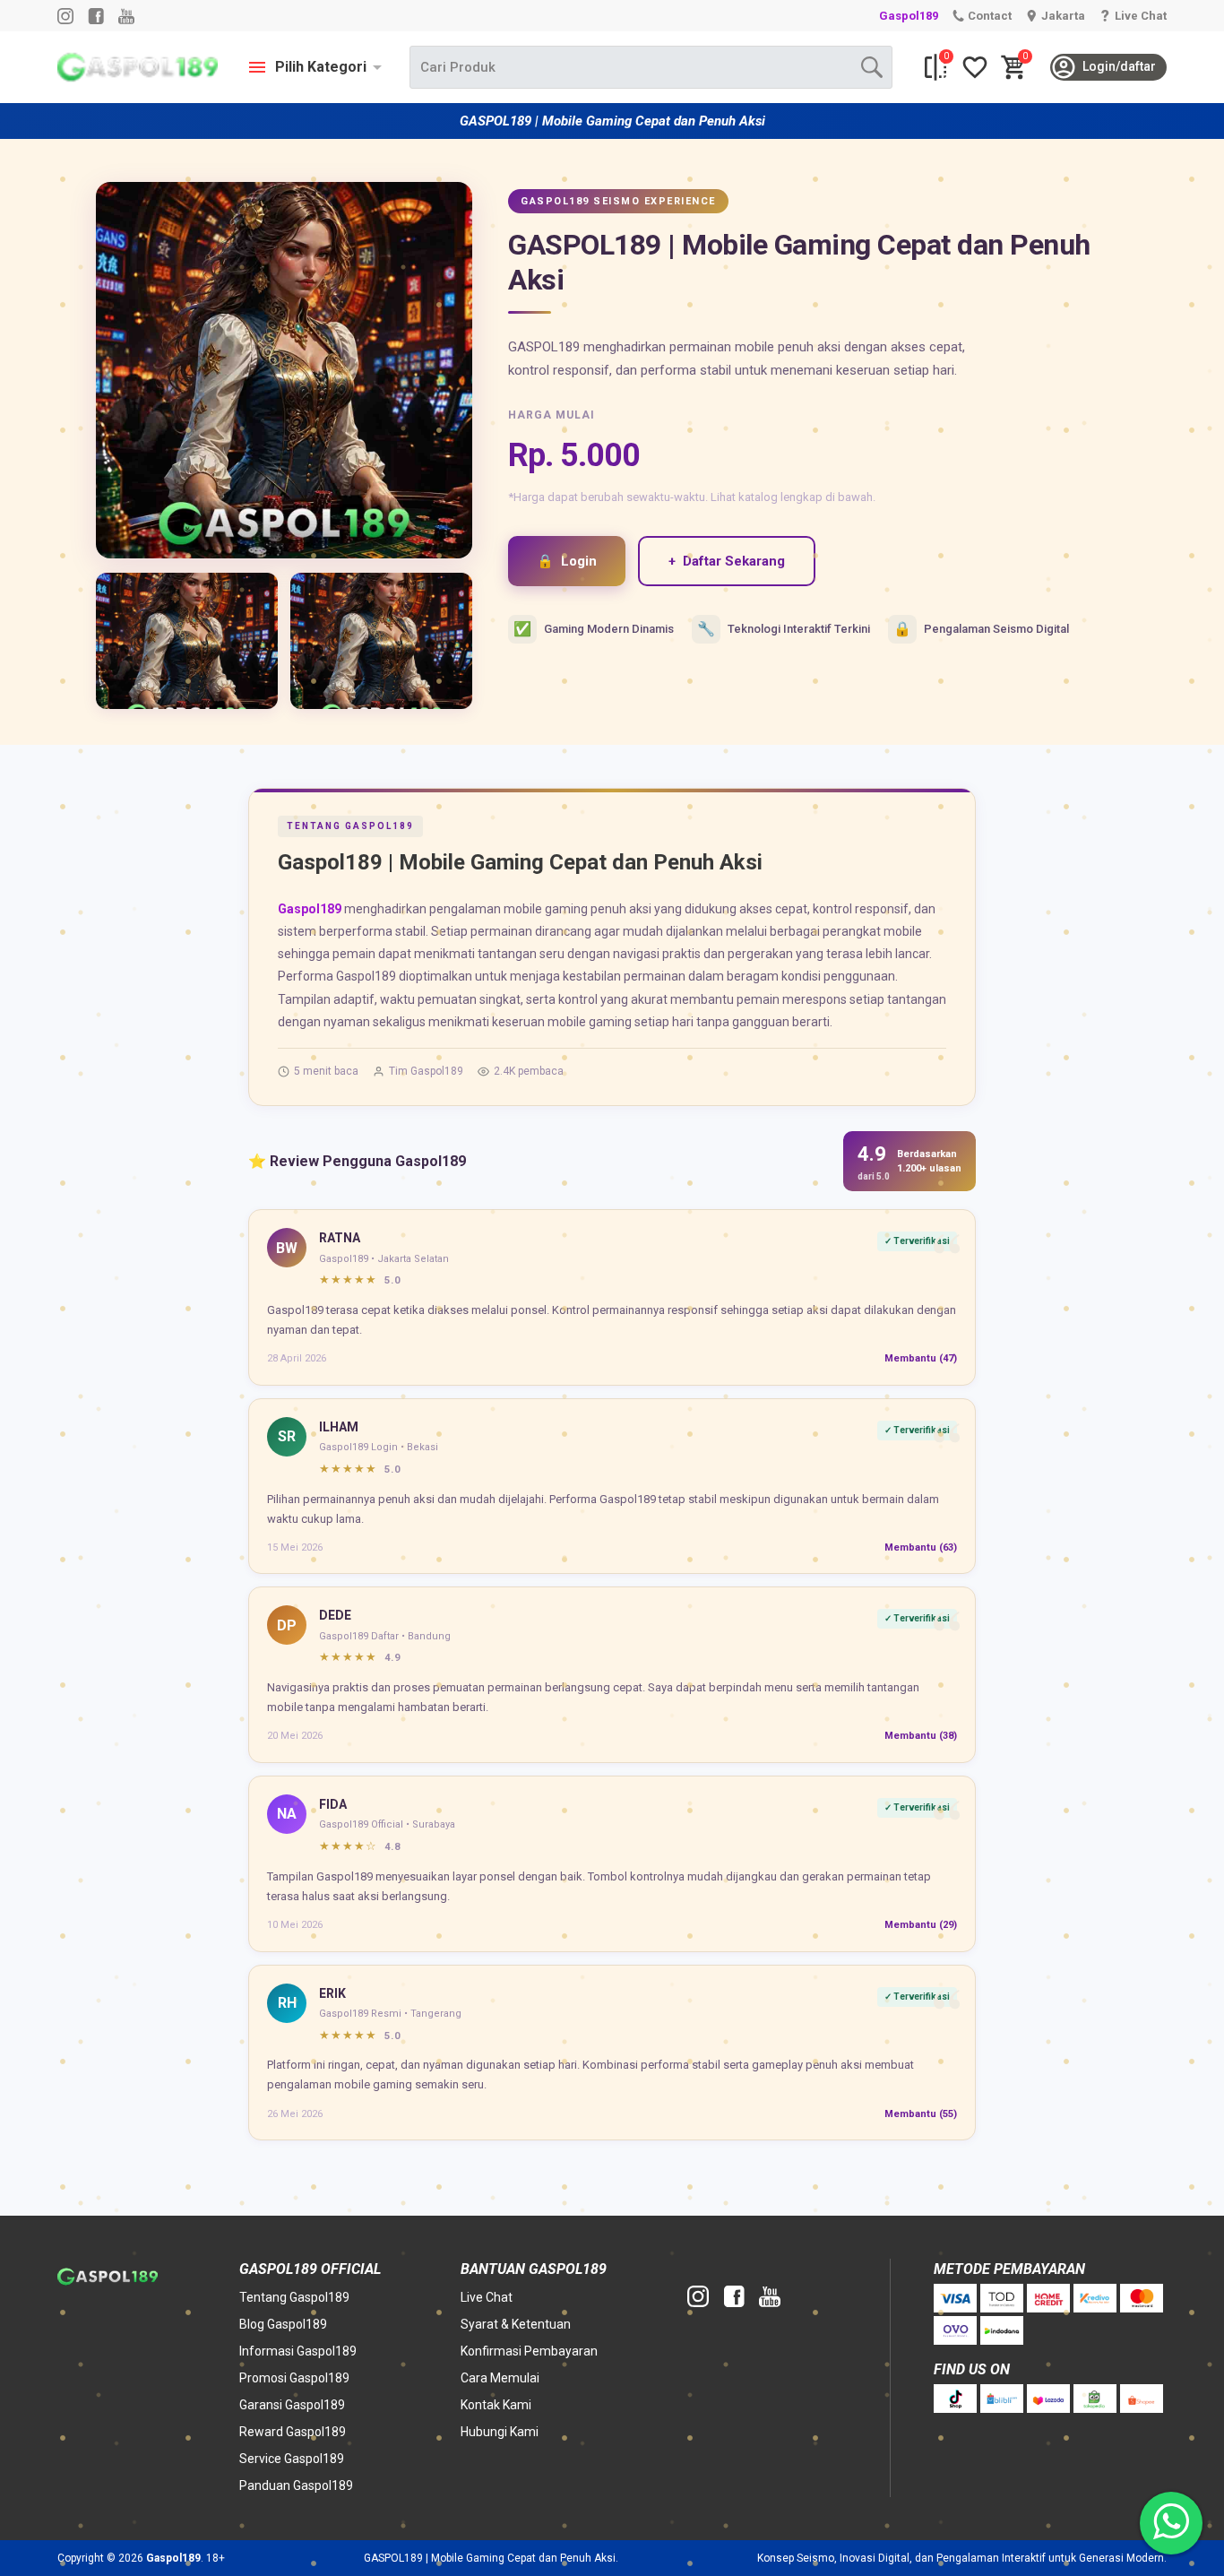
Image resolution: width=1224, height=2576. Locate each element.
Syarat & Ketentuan (516, 2324)
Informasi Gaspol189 (298, 2351)
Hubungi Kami (500, 2432)
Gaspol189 (909, 16)
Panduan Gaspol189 (296, 2485)
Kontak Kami (496, 2405)
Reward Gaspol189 (293, 2432)
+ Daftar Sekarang (727, 561)
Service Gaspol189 (292, 2459)
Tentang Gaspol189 (294, 2297)
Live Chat (487, 2297)
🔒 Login (567, 561)
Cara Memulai (500, 2378)
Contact (990, 16)
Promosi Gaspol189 (294, 2378)
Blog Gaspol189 (283, 2324)
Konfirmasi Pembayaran (529, 2351)
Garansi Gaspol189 (292, 2405)
